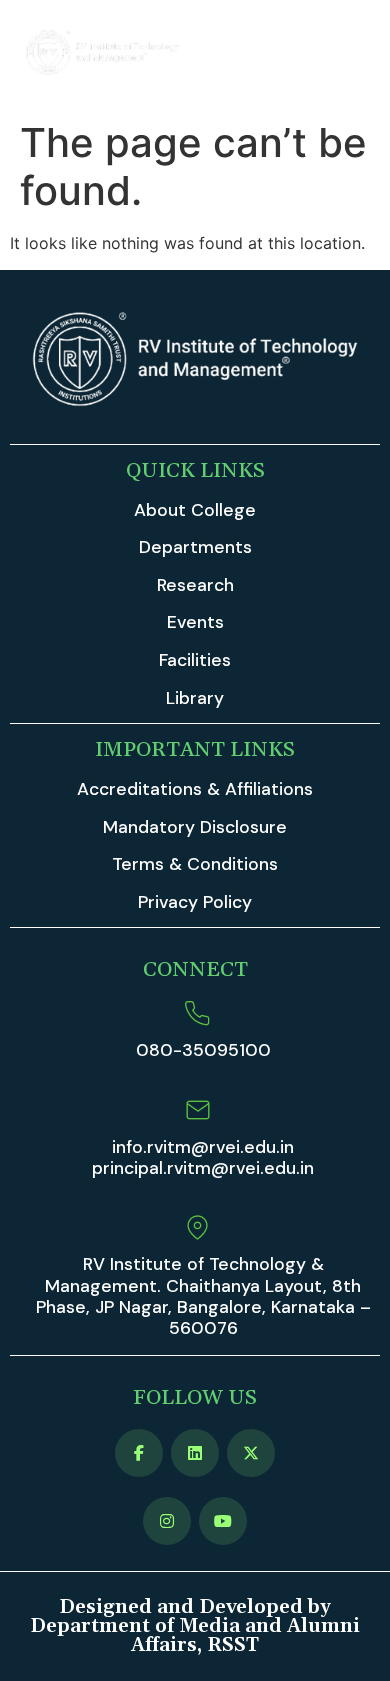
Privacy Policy (195, 902)
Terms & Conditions (195, 864)
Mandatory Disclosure (195, 827)
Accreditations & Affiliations (195, 789)
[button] (352, 56)
